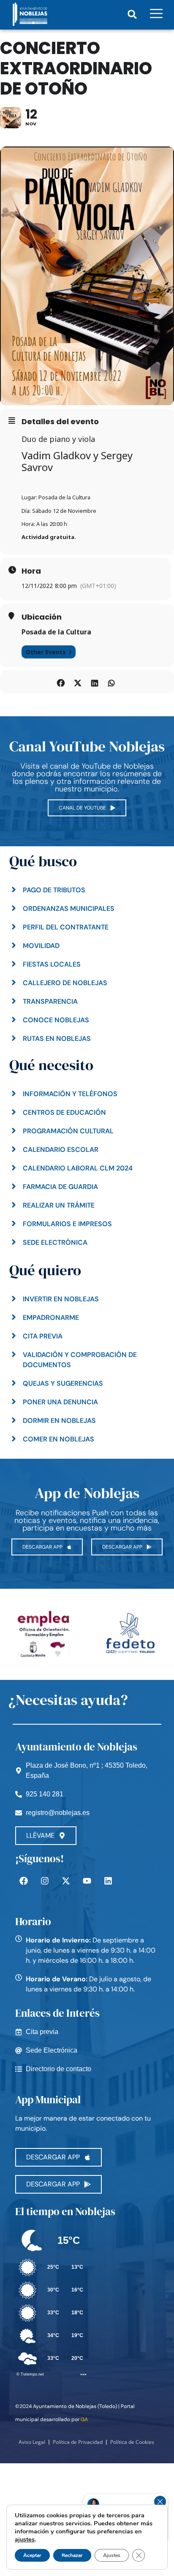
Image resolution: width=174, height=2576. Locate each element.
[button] (132, 14)
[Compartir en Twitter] (77, 682)
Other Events (46, 652)
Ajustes (112, 2555)
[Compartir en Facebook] (61, 682)
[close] (160, 2502)
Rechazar (72, 2555)
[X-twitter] (66, 1881)
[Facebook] (24, 1881)
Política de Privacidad (78, 2442)
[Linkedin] (108, 1881)
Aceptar (32, 2555)
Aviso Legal (32, 2442)
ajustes (25, 2539)
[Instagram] (45, 1881)
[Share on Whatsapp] (111, 682)
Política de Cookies (132, 2442)
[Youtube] (87, 1881)
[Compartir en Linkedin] (94, 682)
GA (84, 2419)
